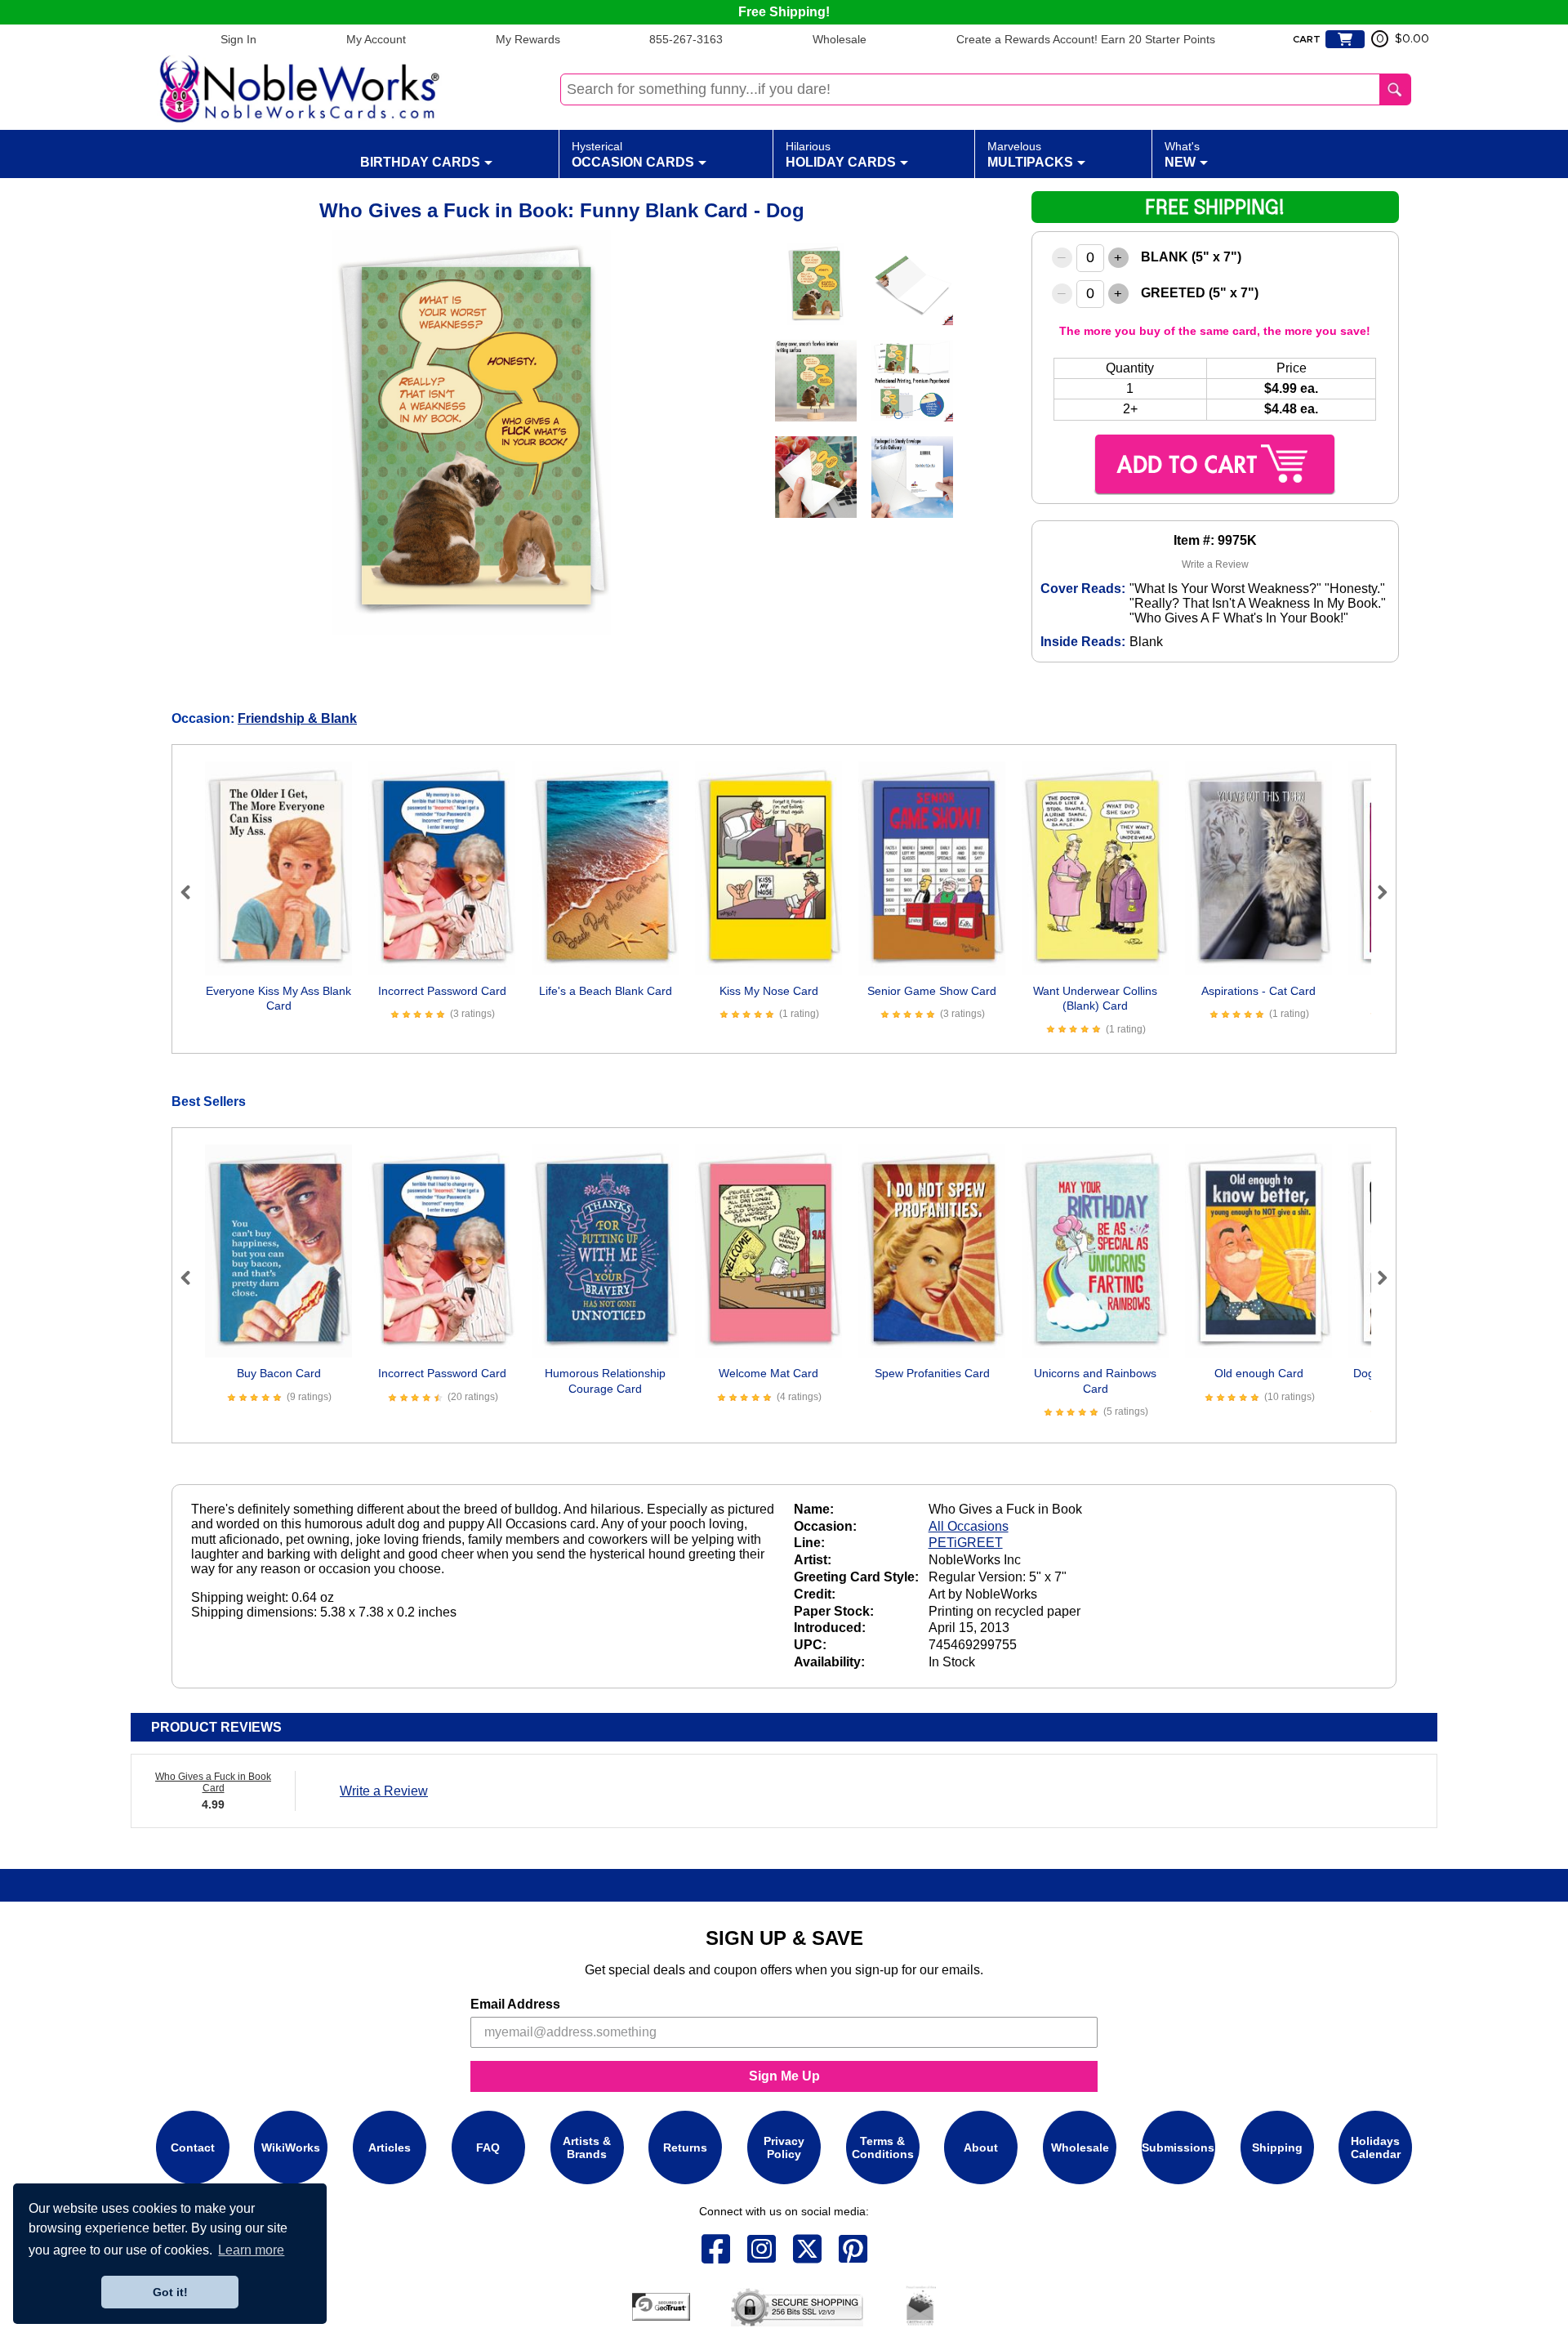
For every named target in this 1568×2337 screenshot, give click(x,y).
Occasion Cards (633, 154)
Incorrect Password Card (442, 991)
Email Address (515, 2004)
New (1182, 154)
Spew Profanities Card (932, 1373)
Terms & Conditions (883, 2147)
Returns (685, 2147)
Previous (193, 892)
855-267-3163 (686, 39)
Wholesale (840, 39)
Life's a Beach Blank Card (606, 991)
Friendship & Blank (297, 718)
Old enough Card (1259, 1373)
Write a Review (1215, 564)
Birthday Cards (420, 162)
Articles (390, 2147)
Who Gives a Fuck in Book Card (213, 1782)
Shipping (1277, 2147)
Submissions (1178, 2147)
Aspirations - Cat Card (1258, 991)
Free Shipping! (784, 12)
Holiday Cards (841, 154)
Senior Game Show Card (932, 991)
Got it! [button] (170, 2292)
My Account (376, 39)
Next (1375, 892)
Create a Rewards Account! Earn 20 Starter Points (1086, 39)
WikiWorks (291, 2147)
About (981, 2147)
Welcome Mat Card (768, 1373)
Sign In (238, 39)
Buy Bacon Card (279, 1373)
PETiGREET (966, 1543)
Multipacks (1030, 154)
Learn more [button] (251, 2250)
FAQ (488, 2147)
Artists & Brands (587, 2147)
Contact (193, 2147)
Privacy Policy (784, 2147)
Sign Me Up (784, 2076)
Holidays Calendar (1376, 2147)
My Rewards (528, 39)
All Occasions (969, 1526)
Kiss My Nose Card (769, 991)
